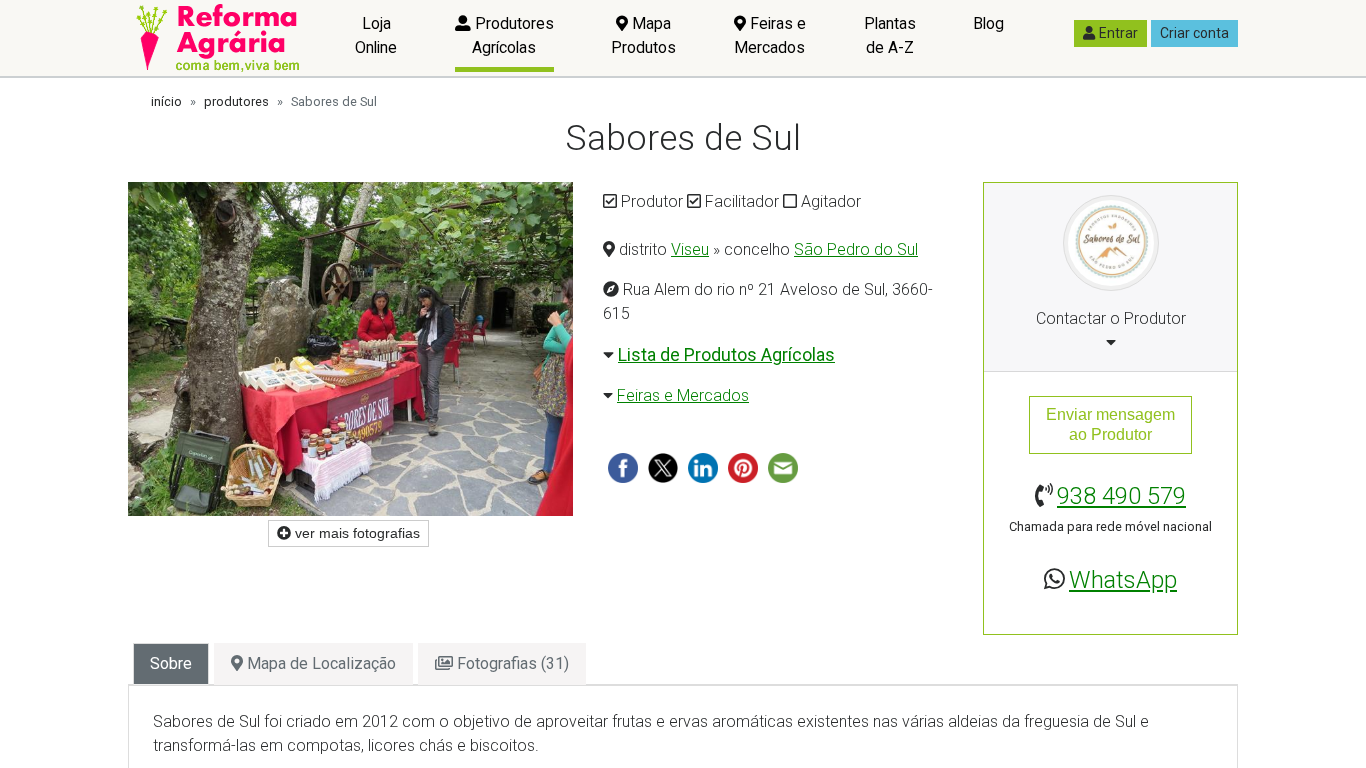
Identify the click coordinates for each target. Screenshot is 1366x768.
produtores (236, 101)
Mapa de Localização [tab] (319, 663)
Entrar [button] (1118, 33)
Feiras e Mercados (770, 35)
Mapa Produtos (643, 35)
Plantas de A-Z (890, 35)
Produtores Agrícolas (512, 35)
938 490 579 (1121, 496)
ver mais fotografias (355, 533)
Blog (988, 23)
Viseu (690, 249)
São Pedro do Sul (856, 249)
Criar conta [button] (1194, 33)
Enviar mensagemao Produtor (1110, 424)
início (166, 101)
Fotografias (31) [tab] (511, 663)
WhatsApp (1123, 580)
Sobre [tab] (171, 663)
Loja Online (376, 35)
